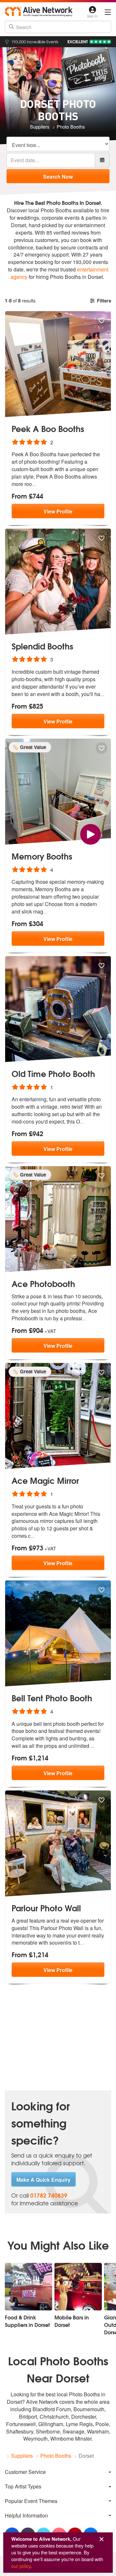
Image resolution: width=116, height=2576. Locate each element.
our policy (21, 2566)
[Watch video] (91, 834)
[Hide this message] (101, 2539)
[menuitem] (58, 2472)
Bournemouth (89, 2409)
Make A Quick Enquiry (43, 2180)
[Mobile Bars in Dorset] (78, 2287)
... (34, 484)
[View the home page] (39, 11)
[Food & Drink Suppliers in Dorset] (29, 2287)
